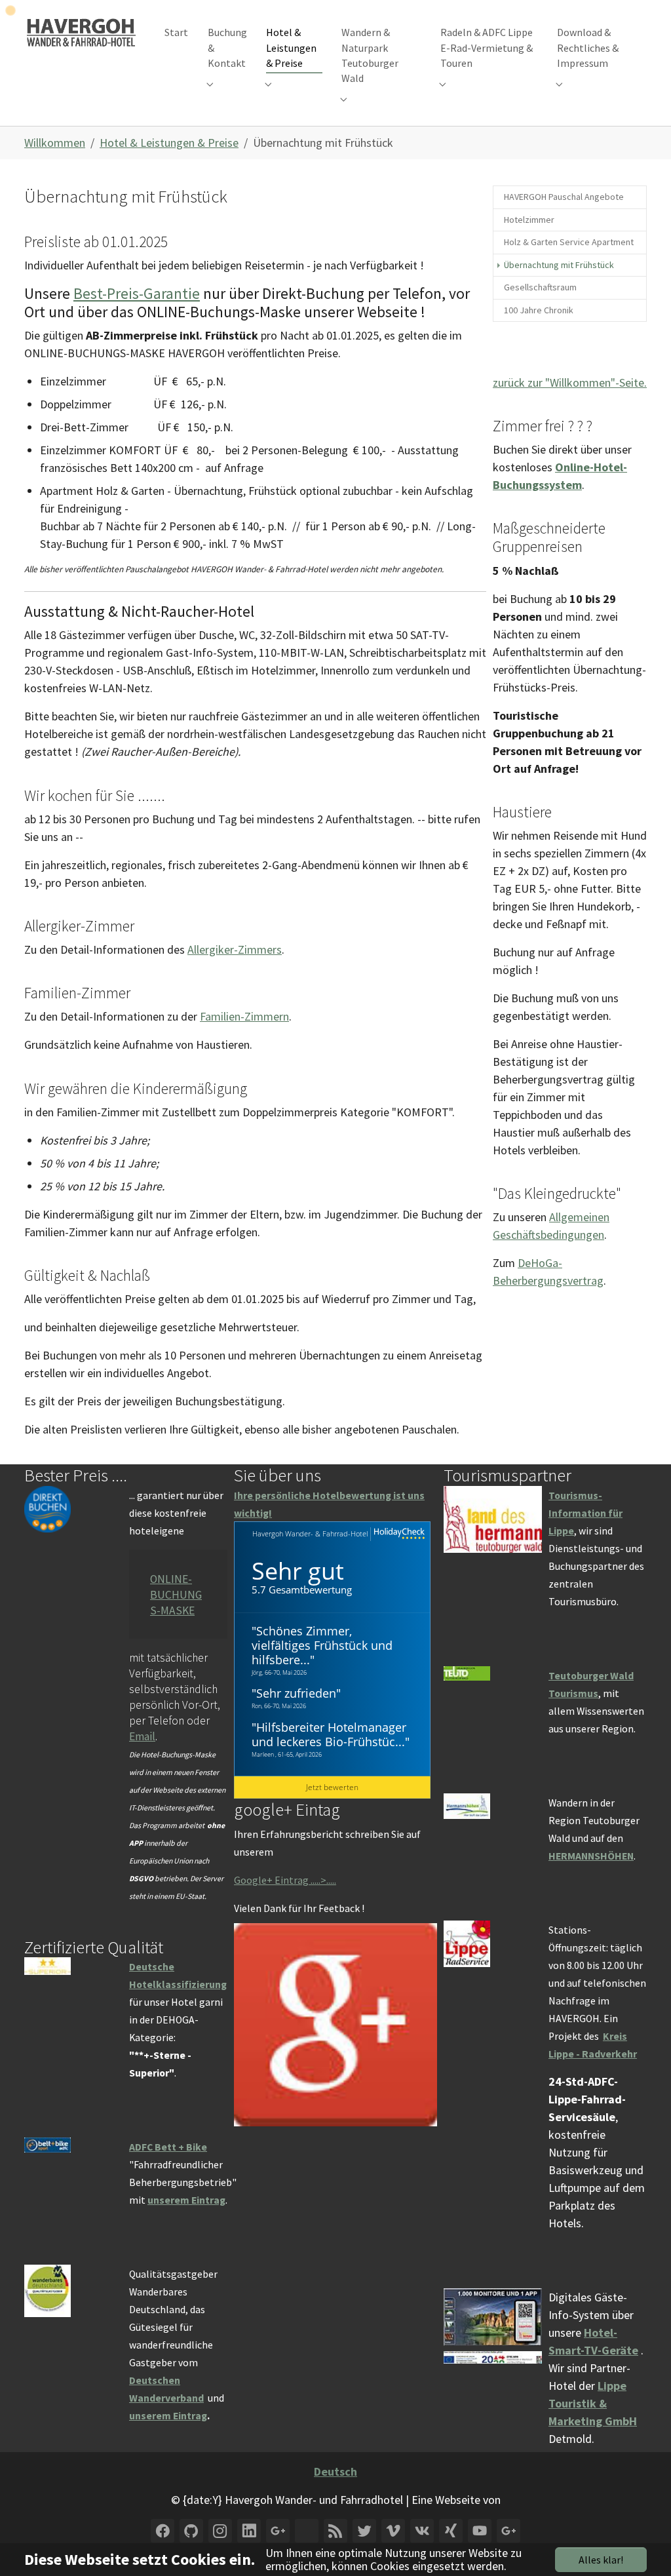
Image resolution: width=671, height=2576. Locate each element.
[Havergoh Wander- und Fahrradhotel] (81, 32)
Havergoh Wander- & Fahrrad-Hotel (310, 1533)
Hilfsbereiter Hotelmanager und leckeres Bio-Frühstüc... (329, 1734)
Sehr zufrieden (296, 1693)
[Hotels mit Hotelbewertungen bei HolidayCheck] (398, 1534)
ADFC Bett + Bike (168, 2147)
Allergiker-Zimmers (235, 949)
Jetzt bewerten (332, 1787)
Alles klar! (601, 2560)
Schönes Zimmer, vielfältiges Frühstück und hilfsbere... (322, 1645)
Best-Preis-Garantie (137, 293)
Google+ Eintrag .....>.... (284, 1880)
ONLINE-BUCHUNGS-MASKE (176, 1595)
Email (142, 1736)
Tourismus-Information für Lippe (585, 1513)
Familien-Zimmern (244, 1016)
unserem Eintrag (186, 2200)
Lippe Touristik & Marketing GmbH (593, 2403)
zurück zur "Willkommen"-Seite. (570, 382)
